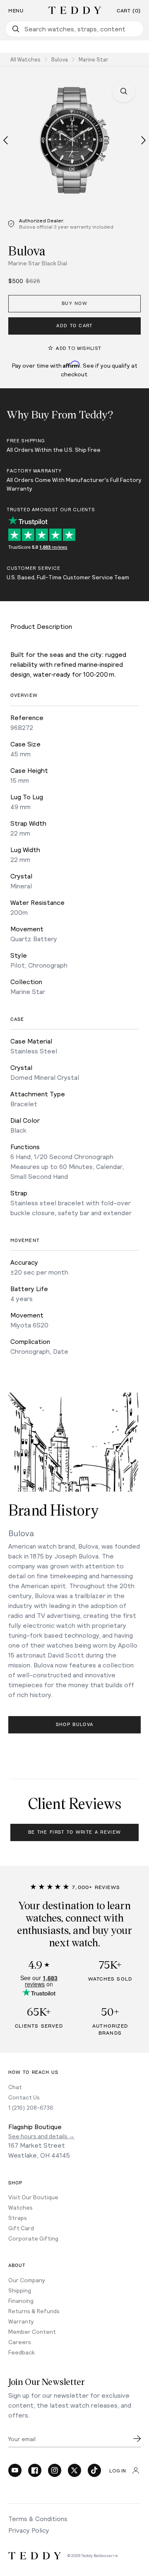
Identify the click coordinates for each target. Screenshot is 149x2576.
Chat (15, 2087)
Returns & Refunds (34, 2311)
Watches (20, 2207)
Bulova (60, 59)
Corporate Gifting (33, 2238)
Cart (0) (129, 11)
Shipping (20, 2290)
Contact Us (24, 2097)
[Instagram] (55, 2470)
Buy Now (74, 303)
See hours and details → (41, 2136)
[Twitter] (74, 2470)
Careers (20, 2342)
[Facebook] (35, 2470)
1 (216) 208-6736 (31, 2107)
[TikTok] (94, 2470)
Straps (18, 2218)
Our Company (27, 2280)
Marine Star (93, 59)
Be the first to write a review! (74, 1832)
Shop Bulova (75, 1725)
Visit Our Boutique (33, 2197)
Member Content (32, 2332)
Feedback (22, 2352)
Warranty (21, 2321)
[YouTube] (15, 2470)
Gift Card (21, 2228)
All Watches (25, 59)
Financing (21, 2301)
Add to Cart (74, 326)
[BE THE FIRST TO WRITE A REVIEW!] (74, 1832)
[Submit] (137, 2439)
